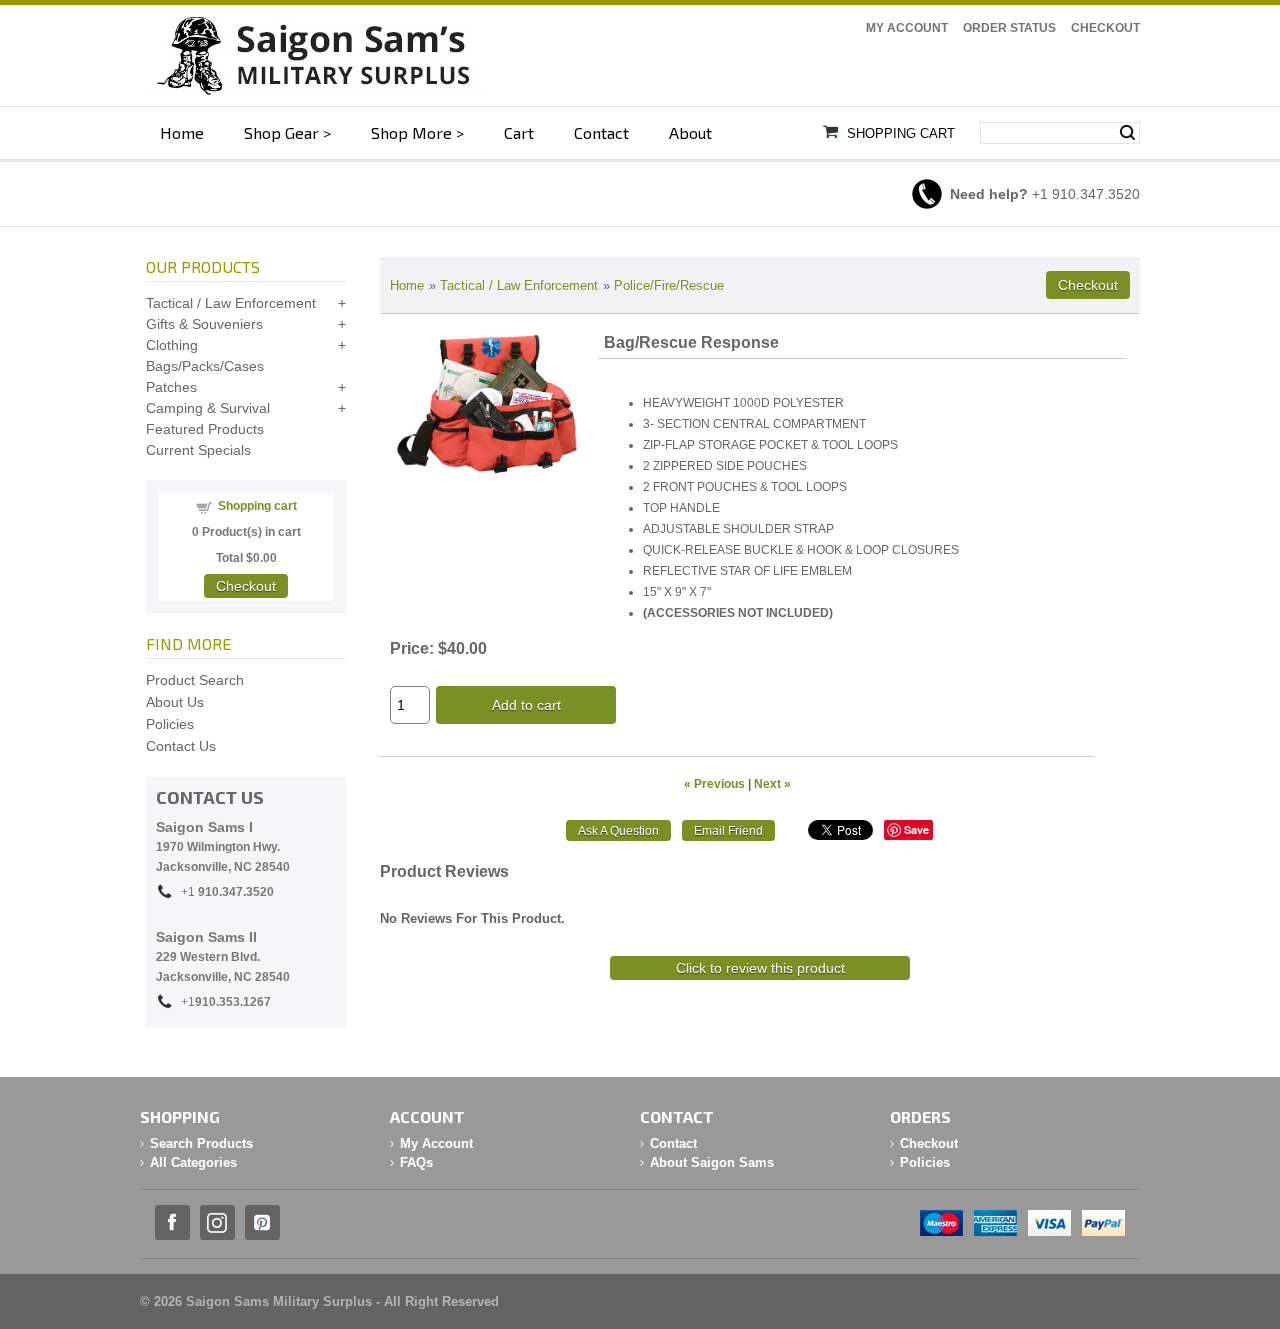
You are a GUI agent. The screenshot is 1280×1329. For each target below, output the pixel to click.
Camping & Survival (208, 408)
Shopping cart (257, 506)
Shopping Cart (901, 133)
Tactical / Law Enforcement (519, 285)
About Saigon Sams (712, 1162)
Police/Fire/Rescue (669, 285)
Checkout (1105, 28)
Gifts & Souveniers (204, 324)
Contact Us (181, 746)
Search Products (201, 1143)
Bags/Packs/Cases (205, 366)
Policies (170, 724)
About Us (175, 702)
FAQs (416, 1162)
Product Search (195, 680)
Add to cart (526, 705)
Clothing (172, 345)
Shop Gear (281, 132)
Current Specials (198, 450)
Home (182, 132)
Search (1127, 133)
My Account (907, 28)
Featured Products (205, 429)
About (690, 132)
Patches (171, 387)
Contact (601, 132)
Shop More (411, 132)
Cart (519, 132)
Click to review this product (760, 968)
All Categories (193, 1162)
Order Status (1009, 28)
